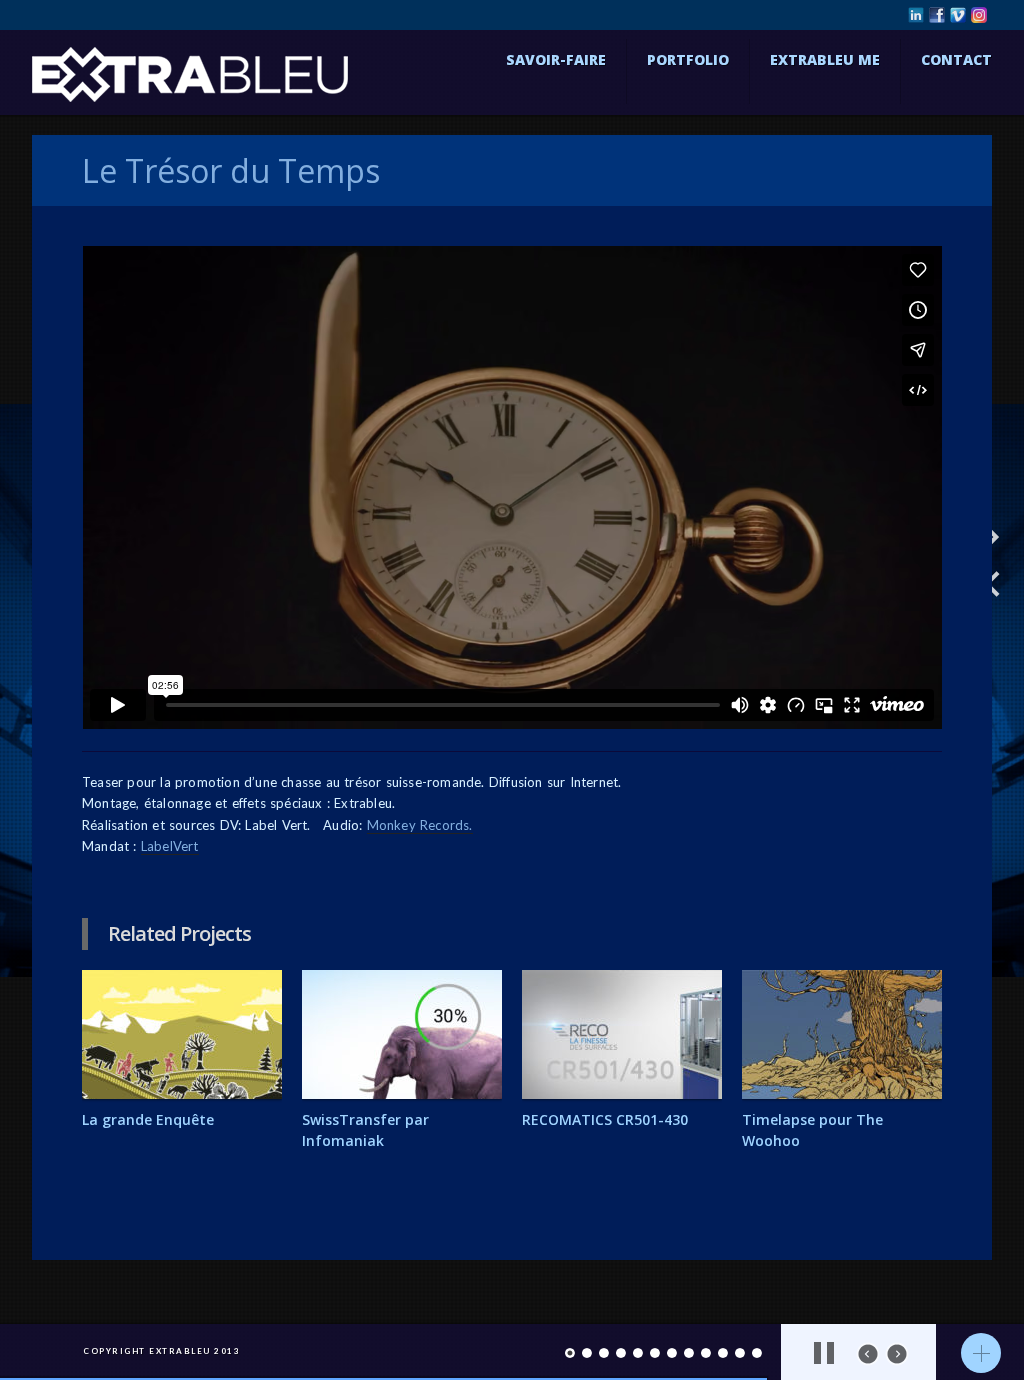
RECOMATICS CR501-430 (605, 1119)
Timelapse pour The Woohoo (812, 1130)
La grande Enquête (148, 1119)
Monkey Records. (420, 825)
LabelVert (170, 846)
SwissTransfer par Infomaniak (365, 1130)
